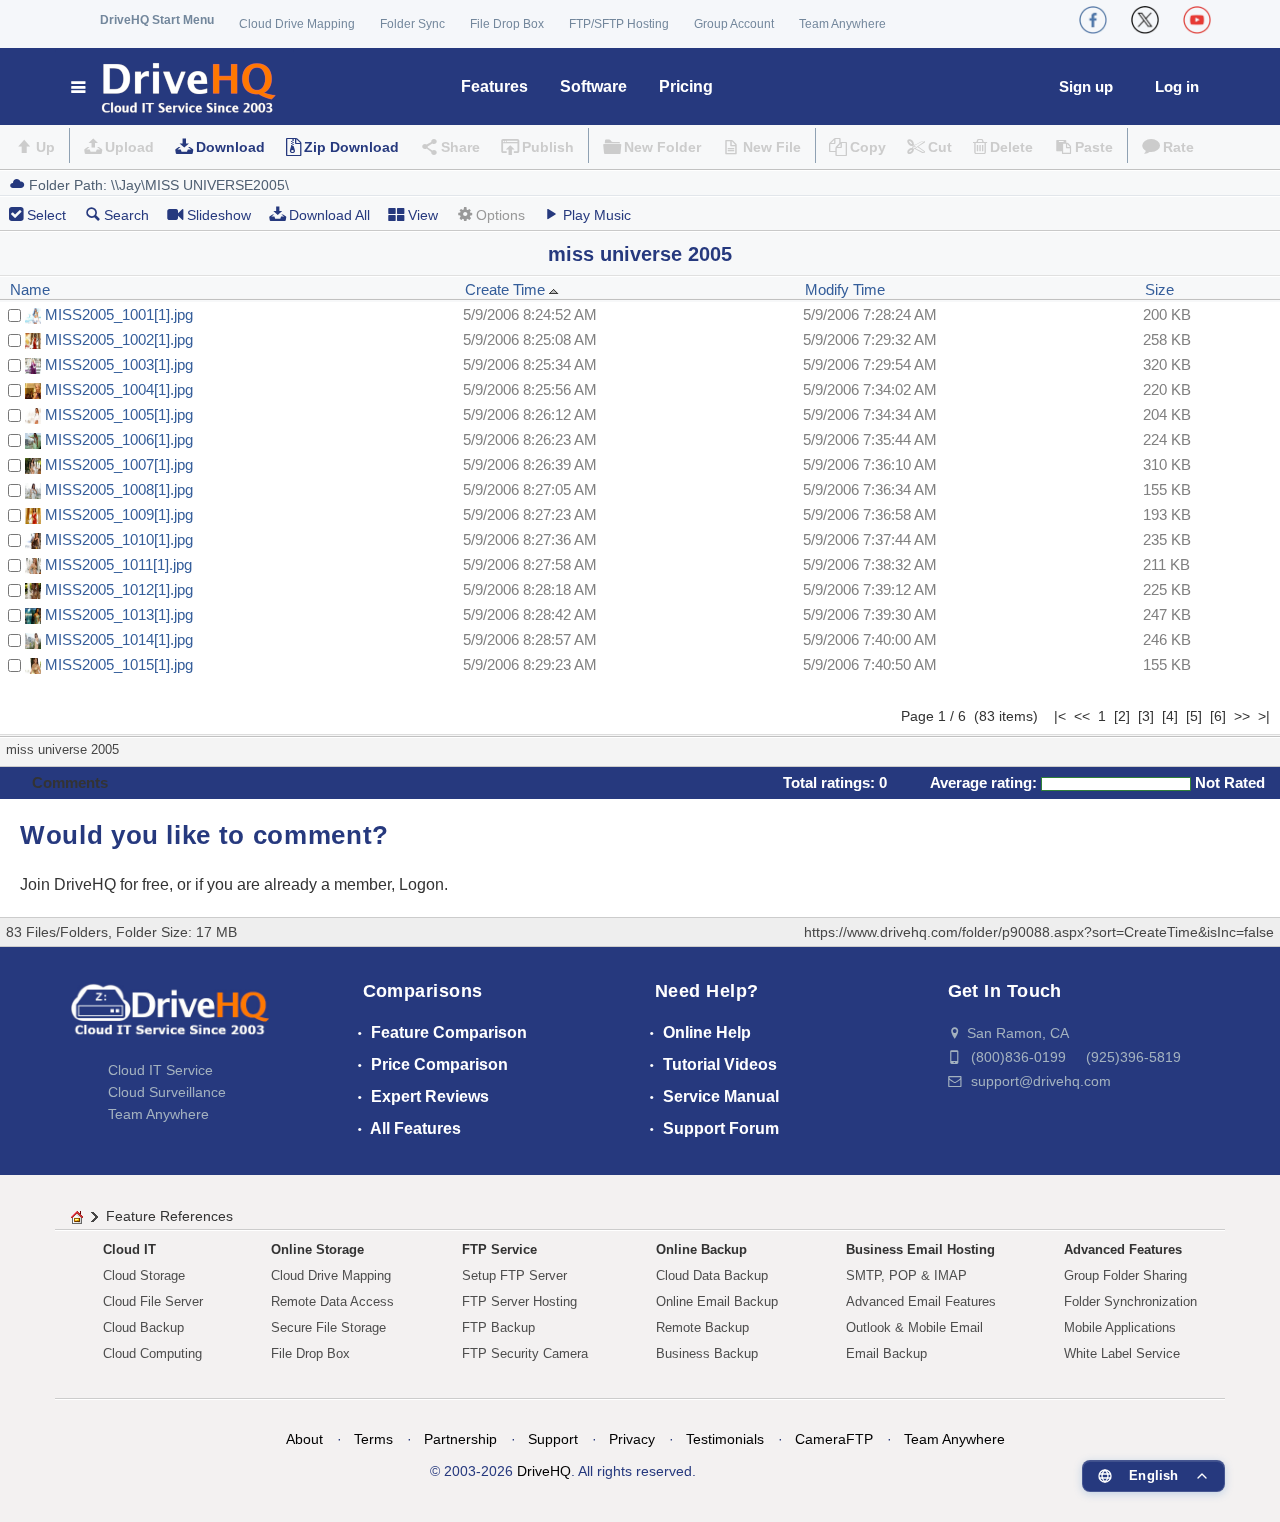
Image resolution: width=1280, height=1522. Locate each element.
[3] (1146, 716)
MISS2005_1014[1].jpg (119, 639)
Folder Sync (412, 24)
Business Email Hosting (920, 1249)
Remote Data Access (332, 1301)
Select (46, 215)
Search (126, 215)
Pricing (686, 86)
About (304, 1439)
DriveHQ (544, 1471)
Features (494, 86)
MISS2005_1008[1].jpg (119, 489)
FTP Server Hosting (519, 1301)
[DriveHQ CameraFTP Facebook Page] (1093, 20)
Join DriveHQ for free (94, 884)
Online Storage (317, 1249)
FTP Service (499, 1249)
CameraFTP (834, 1439)
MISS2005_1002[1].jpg (119, 339)
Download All (329, 215)
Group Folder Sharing (1125, 1275)
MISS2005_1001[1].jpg (119, 314)
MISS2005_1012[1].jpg (119, 589)
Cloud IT (129, 1249)
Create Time (507, 289)
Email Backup (886, 1353)
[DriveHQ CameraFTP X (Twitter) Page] (1145, 20)
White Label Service (1122, 1353)
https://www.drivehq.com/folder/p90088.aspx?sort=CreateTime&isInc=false (1039, 932)
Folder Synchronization (1130, 1301)
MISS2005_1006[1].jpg (119, 439)
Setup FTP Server (514, 1275)
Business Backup (707, 1353)
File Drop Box (507, 24)
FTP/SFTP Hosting (619, 24)
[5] (1194, 716)
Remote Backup (702, 1327)
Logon (421, 884)
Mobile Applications (1120, 1327)
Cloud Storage (144, 1275)
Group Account (734, 24)
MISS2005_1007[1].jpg (119, 464)
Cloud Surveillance (167, 1092)
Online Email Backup (717, 1301)
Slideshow (219, 215)
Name (30, 289)
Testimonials (725, 1439)
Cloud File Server (153, 1301)
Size (1159, 289)
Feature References (169, 1216)
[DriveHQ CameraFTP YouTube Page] (1197, 20)
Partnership (460, 1439)
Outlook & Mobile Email (914, 1327)
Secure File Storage (328, 1327)
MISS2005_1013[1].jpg (119, 614)
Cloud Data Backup (712, 1275)
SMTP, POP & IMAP (906, 1275)
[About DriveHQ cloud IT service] (170, 1019)
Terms (373, 1439)
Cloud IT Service (160, 1070)
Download (230, 147)
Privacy (632, 1439)
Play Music (597, 215)
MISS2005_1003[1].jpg (119, 364)
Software (593, 86)
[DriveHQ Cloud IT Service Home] (174, 86)
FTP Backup (498, 1327)
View (423, 215)
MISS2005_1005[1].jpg (119, 414)
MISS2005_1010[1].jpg (119, 539)
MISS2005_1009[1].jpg (119, 514)
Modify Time (845, 289)
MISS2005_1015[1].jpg (119, 664)
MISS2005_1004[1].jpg (119, 389)
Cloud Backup (143, 1327)
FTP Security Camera (525, 1353)
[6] (1218, 716)
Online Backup (701, 1249)
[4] (1170, 716)
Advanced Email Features (921, 1301)
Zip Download (351, 147)
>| (1264, 716)
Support (553, 1439)
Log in (1177, 86)
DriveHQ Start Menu (157, 20)
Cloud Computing (152, 1353)
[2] (1122, 716)
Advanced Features (1123, 1249)
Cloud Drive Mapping (297, 24)
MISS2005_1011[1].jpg (118, 564)
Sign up (1086, 86)
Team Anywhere (842, 24)
